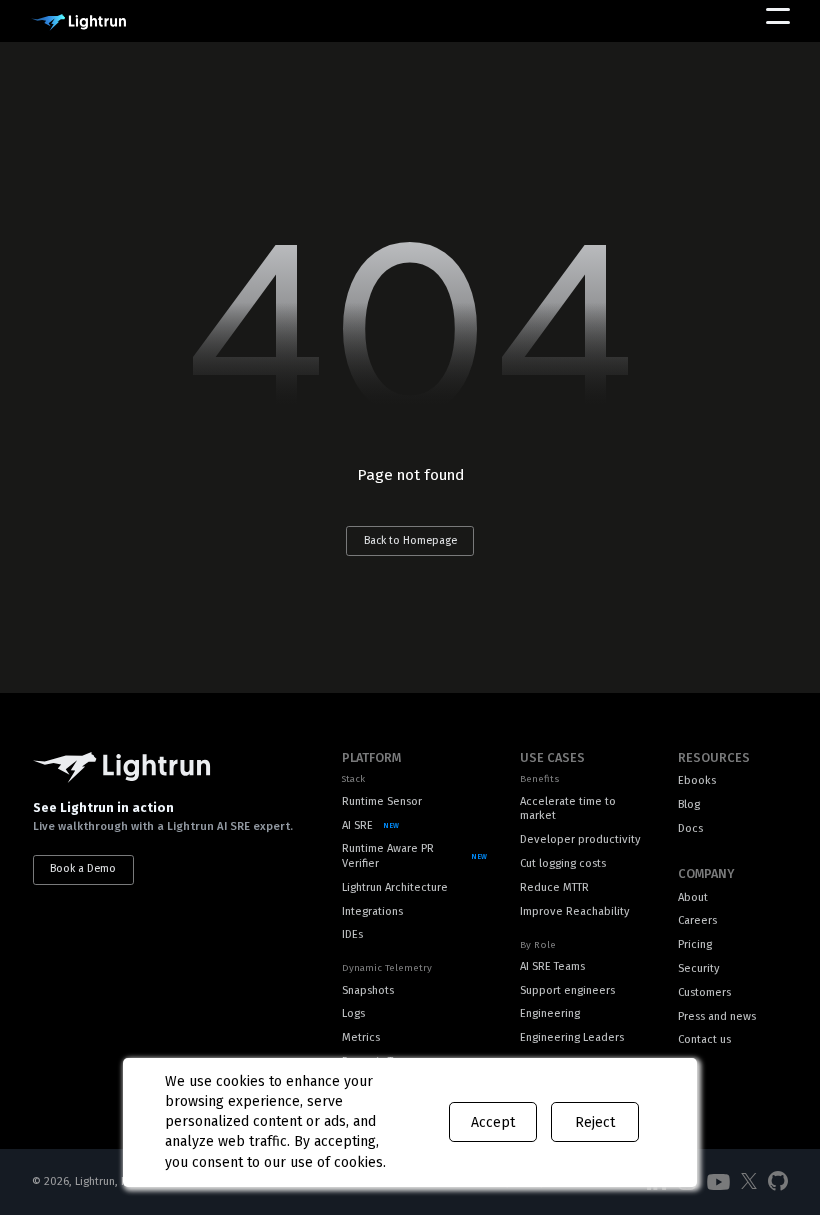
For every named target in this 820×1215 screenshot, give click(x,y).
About (693, 897)
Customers (704, 992)
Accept (493, 1122)
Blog (689, 804)
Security (699, 968)
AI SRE (357, 825)
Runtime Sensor (382, 801)
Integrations (372, 911)
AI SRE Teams (552, 966)
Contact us (704, 1039)
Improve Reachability (575, 911)
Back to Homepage (410, 540)
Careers (697, 920)
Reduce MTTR (554, 887)
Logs (353, 1013)
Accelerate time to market (568, 809)
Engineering (550, 1013)
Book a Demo (83, 868)
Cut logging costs (563, 863)
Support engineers (567, 990)
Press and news (717, 1016)
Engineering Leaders (572, 1037)
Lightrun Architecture (395, 887)
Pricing (695, 944)
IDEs (352, 934)
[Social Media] (718, 1182)
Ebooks (697, 780)
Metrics (361, 1037)
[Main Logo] (79, 22)
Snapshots (368, 990)
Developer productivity (580, 839)
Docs (690, 828)
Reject (595, 1122)
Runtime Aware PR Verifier (388, 856)
